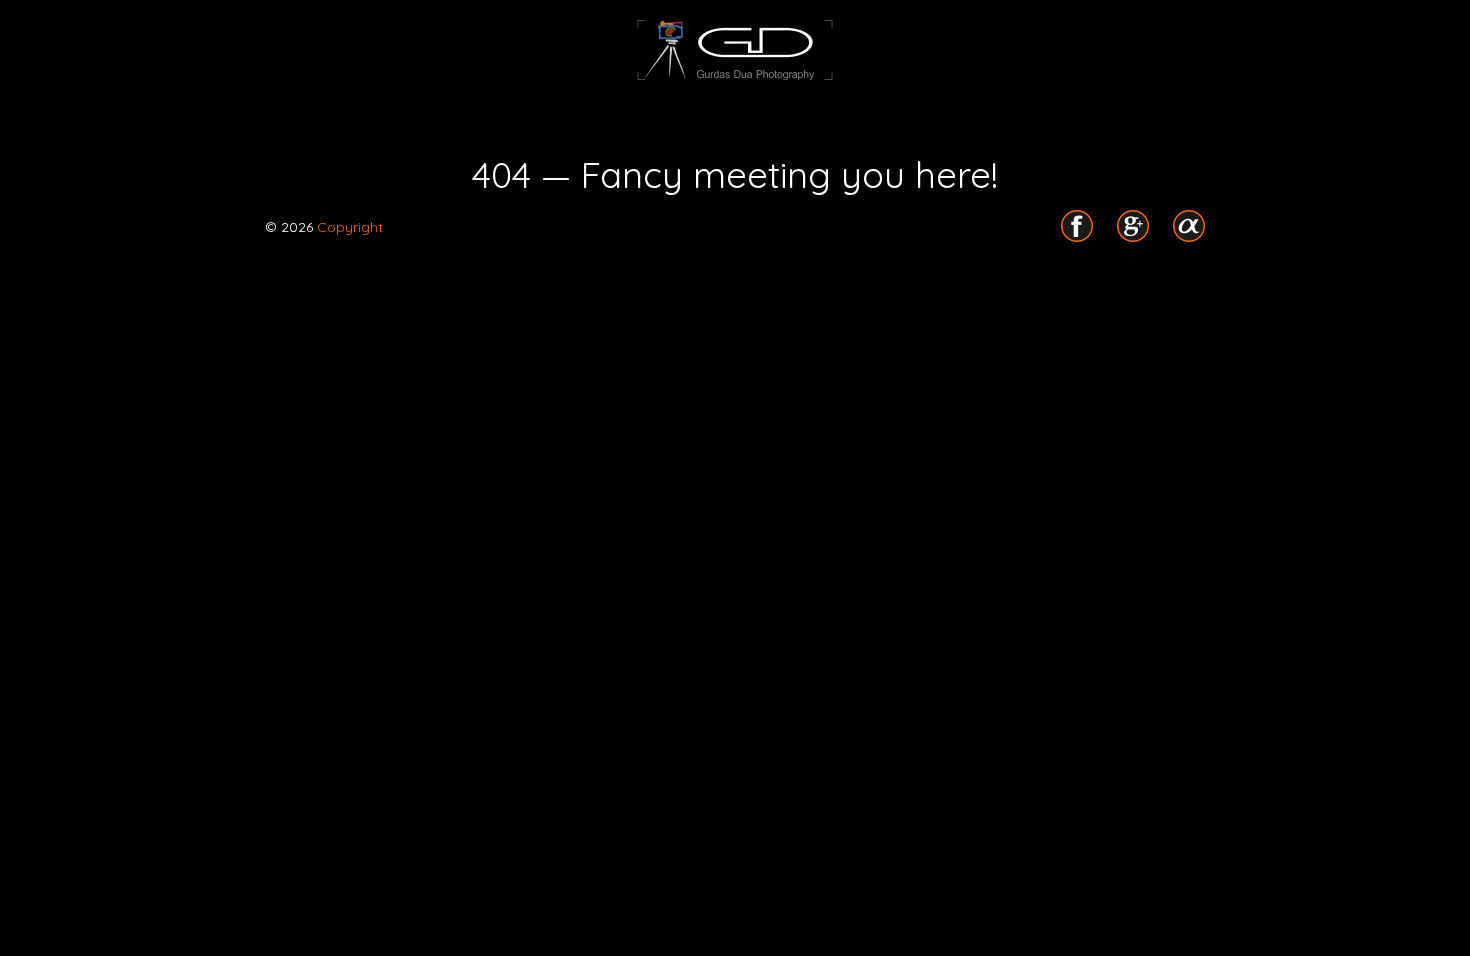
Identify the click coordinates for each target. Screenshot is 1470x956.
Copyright (348, 227)
